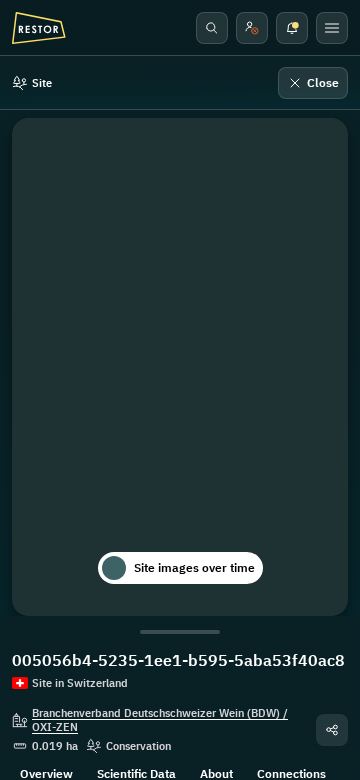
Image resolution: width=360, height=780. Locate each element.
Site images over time (194, 567)
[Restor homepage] (39, 28)
